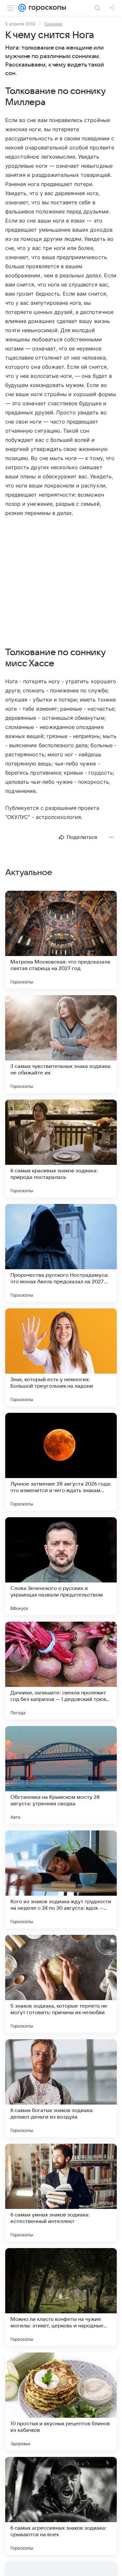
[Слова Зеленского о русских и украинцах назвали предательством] (61, 1566)
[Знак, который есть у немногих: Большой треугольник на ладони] (61, 1357)
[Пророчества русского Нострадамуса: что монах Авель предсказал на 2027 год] (61, 1253)
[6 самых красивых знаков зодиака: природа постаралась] (61, 1149)
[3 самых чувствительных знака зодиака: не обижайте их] (61, 1044)
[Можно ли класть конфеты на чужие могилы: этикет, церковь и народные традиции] (61, 2297)
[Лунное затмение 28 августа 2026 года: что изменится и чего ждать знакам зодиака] (61, 1462)
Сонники (53, 24)
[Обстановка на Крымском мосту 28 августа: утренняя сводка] (61, 1775)
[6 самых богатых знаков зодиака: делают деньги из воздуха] (61, 2088)
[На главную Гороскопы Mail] (46, 8)
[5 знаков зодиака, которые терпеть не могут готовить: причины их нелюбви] (61, 1984)
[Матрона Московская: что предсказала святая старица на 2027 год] (61, 940)
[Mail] (22, 8)
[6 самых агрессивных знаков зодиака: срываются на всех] (61, 2506)
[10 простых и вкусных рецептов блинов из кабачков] (61, 2401)
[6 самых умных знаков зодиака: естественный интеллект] (61, 2193)
